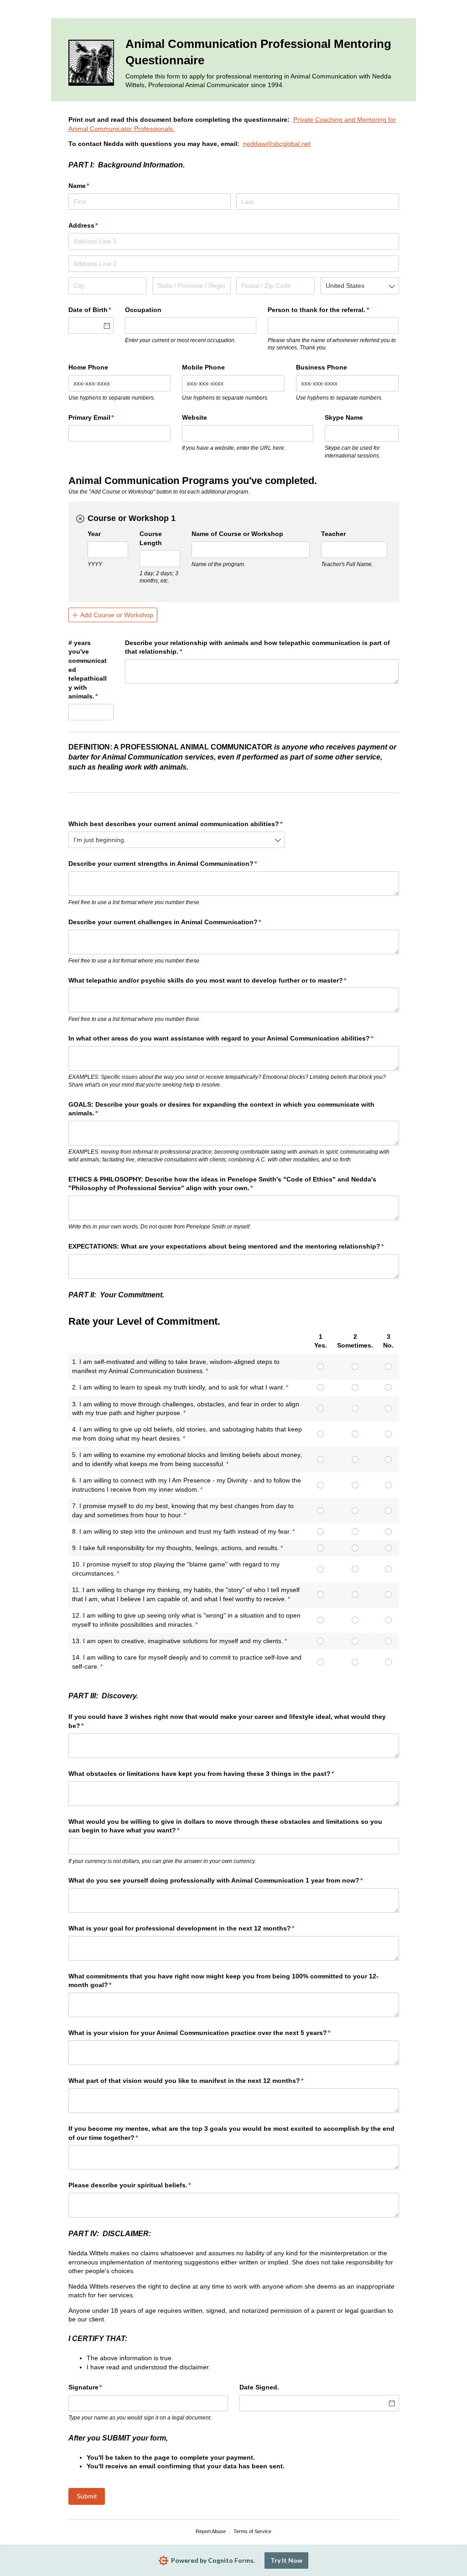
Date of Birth (91, 310)
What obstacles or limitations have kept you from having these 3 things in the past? (215, 1774)
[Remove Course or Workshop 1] (80, 519)
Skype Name (344, 417)
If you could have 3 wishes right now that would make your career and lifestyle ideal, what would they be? (227, 1721)
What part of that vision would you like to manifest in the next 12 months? (200, 2081)
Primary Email (105, 417)
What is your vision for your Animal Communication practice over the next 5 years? (213, 2033)
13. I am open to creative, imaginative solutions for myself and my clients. (178, 1641)
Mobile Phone (203, 367)
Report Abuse (211, 2531)
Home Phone (88, 367)
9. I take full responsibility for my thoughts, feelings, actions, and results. (176, 1548)
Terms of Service (252, 2531)
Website (195, 417)
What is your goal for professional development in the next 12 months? (195, 1928)
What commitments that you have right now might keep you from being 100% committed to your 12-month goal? (223, 1981)
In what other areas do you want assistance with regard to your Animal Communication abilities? (234, 1038)
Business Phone (322, 367)
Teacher (333, 534)
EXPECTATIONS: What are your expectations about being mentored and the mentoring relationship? (234, 1246)
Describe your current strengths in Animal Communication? (176, 864)
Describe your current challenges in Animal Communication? (178, 922)
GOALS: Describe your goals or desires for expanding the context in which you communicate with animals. (221, 1109)
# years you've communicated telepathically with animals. (91, 670)
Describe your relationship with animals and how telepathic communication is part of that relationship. (257, 647)
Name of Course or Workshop (237, 534)
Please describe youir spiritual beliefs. (143, 2185)
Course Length (151, 538)
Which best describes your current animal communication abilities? (177, 824)
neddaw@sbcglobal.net (277, 144)
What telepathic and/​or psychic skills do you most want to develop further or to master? (221, 980)
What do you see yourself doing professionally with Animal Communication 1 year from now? (229, 1880)
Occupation (143, 310)
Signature (99, 2387)
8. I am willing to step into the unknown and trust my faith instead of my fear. (182, 1531)
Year (94, 534)
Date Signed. (259, 2387)
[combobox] (360, 286)
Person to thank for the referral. (332, 310)
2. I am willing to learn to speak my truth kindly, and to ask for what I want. (178, 1387)
